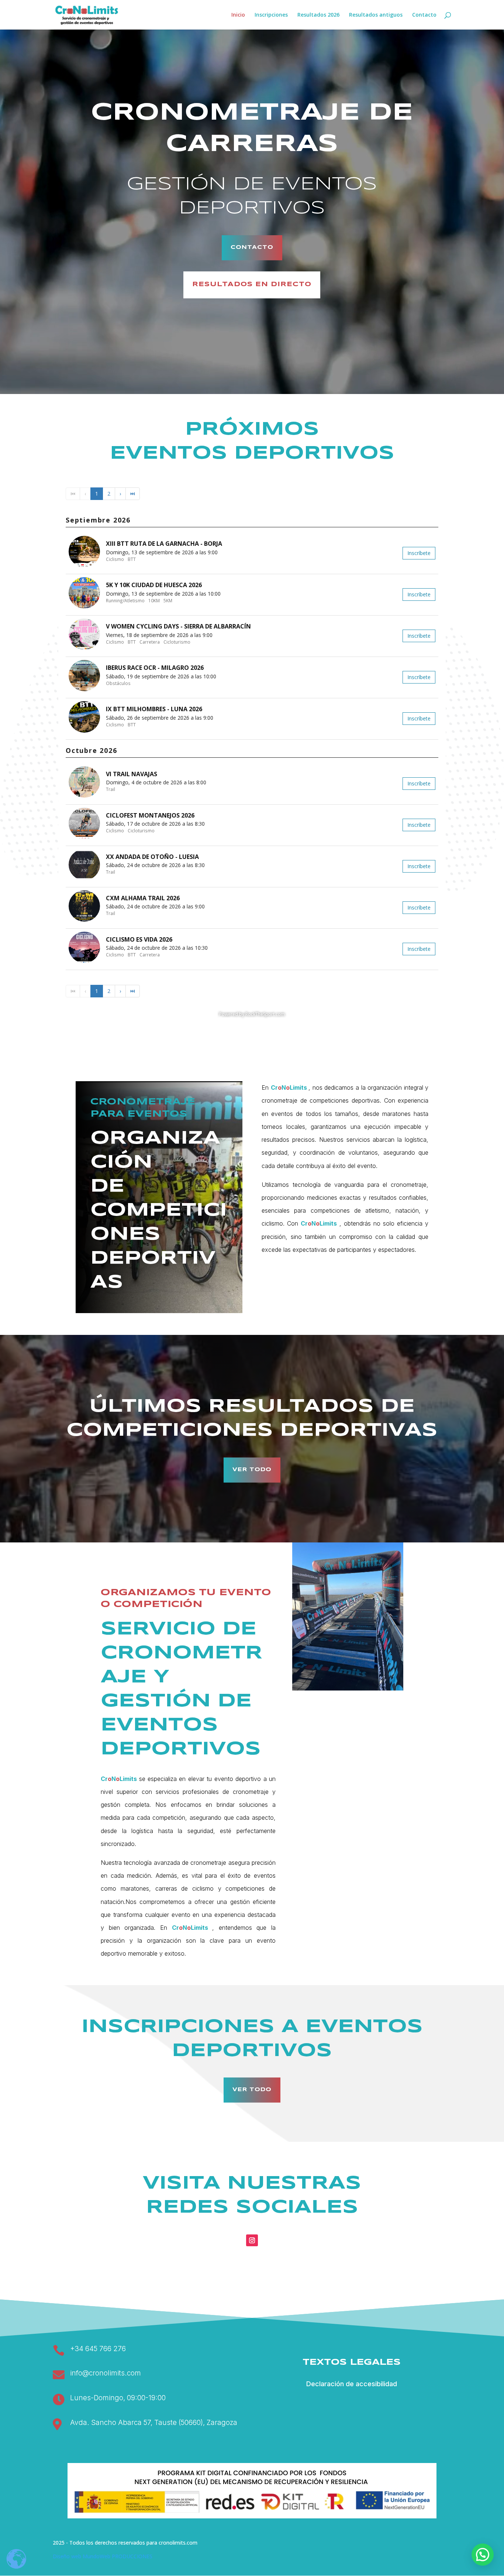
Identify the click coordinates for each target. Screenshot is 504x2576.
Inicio (238, 15)
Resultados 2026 (318, 15)
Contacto (424, 15)
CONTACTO (252, 247)
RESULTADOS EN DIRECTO (252, 285)
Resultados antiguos (376, 15)
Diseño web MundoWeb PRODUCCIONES (103, 2556)
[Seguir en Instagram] (252, 2240)
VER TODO (252, 1470)
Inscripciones (271, 15)
